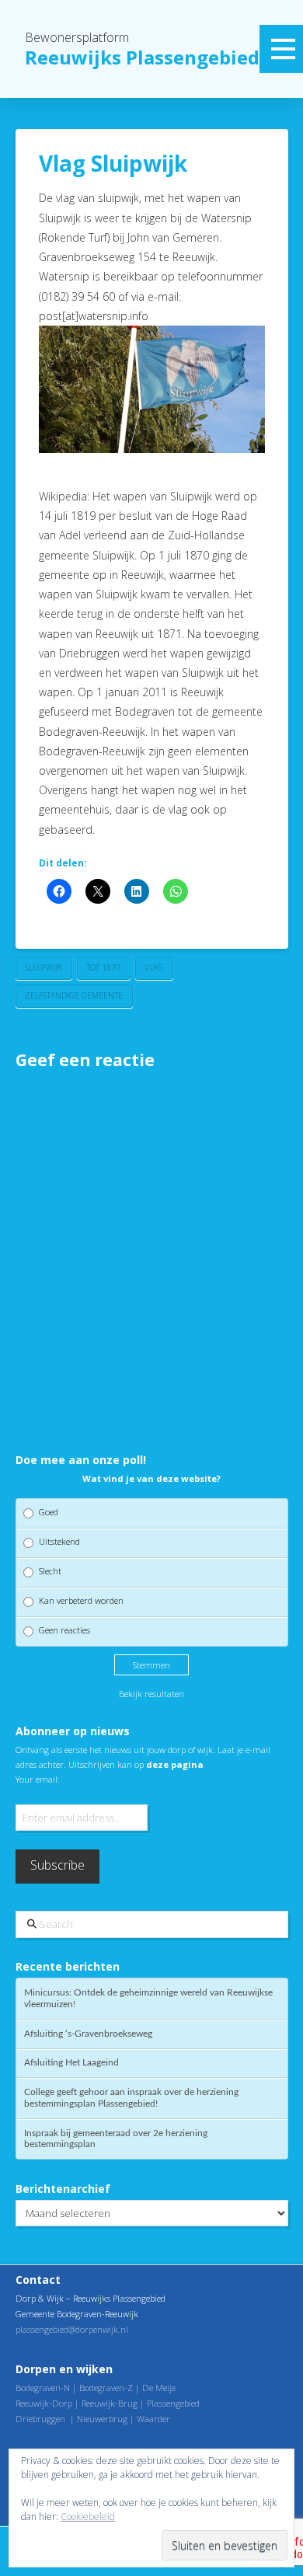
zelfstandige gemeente (74, 995)
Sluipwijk (44, 967)
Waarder (153, 2419)
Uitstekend (59, 1541)
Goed (49, 1512)
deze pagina (175, 1764)
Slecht (50, 1571)
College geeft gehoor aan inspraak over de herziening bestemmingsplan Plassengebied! (131, 2098)
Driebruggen (40, 2419)
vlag (154, 967)
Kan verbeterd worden (81, 1600)
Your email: (38, 1779)
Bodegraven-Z (106, 2388)
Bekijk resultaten (151, 1694)
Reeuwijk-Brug (110, 2403)
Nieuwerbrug (102, 2419)
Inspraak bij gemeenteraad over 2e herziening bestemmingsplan (116, 2139)
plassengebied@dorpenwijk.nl (72, 2329)
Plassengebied (173, 2403)
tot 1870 (103, 967)
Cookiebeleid (88, 2517)
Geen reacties (64, 1630)
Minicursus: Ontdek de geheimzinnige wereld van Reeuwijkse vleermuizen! (148, 1998)
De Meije (159, 2388)
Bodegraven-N (43, 2388)
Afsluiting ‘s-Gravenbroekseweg (88, 2034)
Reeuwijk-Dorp (44, 2403)
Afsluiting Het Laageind (71, 2062)
